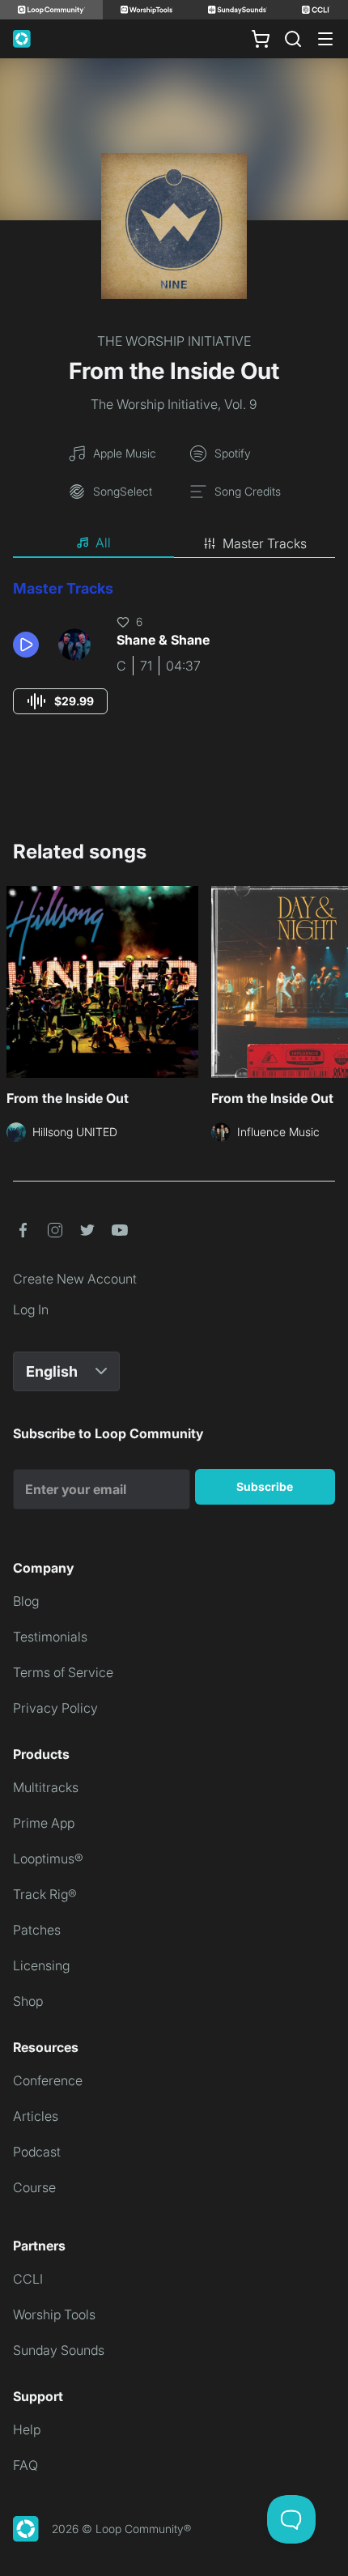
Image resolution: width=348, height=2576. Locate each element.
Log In (31, 1309)
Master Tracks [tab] (265, 543)
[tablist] (174, 543)
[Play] (26, 645)
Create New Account (75, 1279)
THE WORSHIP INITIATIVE (174, 341)
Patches (37, 1930)
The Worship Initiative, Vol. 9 (174, 404)
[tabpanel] (174, 662)
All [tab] (103, 543)
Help (27, 2429)
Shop (28, 2001)
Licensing (41, 1965)
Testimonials (50, 1637)
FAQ (25, 2465)
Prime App (44, 1823)
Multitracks (46, 1787)
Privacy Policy (55, 1708)
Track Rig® (45, 1894)
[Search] (293, 39)
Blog (26, 1601)
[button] (29, 645)
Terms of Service (63, 1672)
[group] (60, 701)
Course (34, 2187)
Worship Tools (54, 2314)
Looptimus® (48, 1859)
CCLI (28, 2279)
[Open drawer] (325, 39)
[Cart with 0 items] (261, 39)
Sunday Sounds (59, 2350)
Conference (48, 2080)
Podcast (37, 2152)
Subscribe (265, 1486)
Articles (36, 2116)
